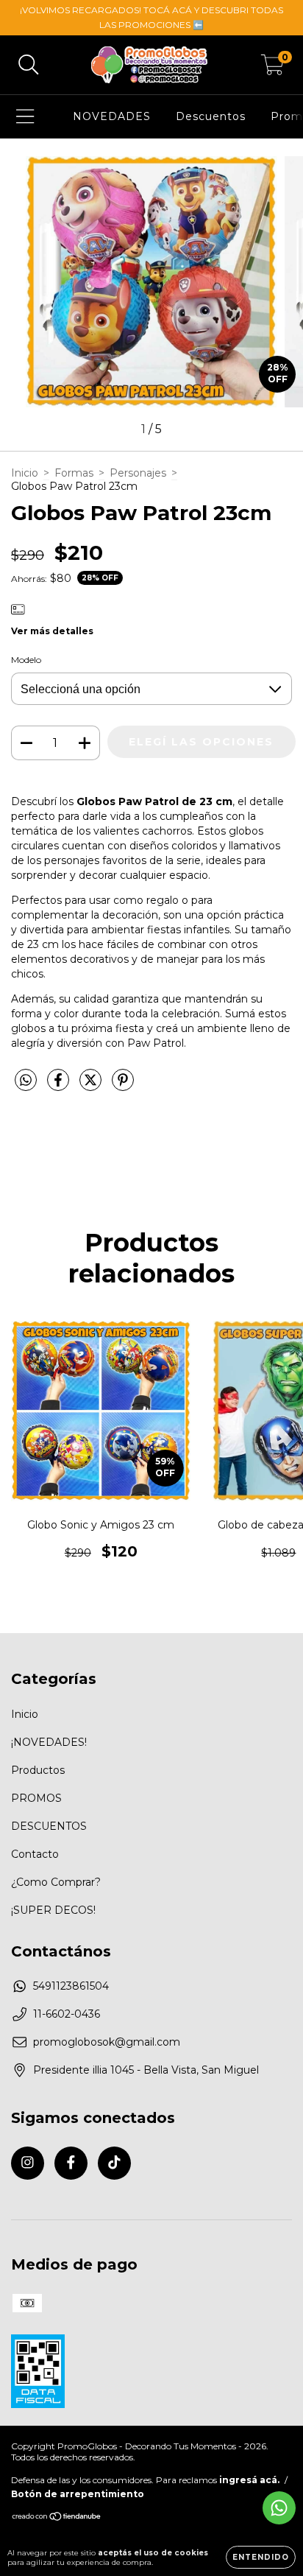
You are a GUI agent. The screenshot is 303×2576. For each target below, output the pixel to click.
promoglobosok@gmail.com (107, 2042)
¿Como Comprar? (56, 1882)
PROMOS (36, 1798)
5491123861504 (71, 1986)
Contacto (35, 1854)
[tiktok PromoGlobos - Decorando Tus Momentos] (114, 2163)
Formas (74, 473)
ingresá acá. (249, 2480)
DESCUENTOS (49, 1826)
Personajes (138, 473)
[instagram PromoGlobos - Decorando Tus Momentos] (28, 2163)
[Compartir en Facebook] (60, 1086)
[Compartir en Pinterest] (123, 1086)
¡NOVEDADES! (49, 1742)
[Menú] (25, 117)
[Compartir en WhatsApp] (26, 1081)
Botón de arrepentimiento (78, 2494)
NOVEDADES (112, 116)
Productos (38, 1770)
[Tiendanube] (57, 2518)
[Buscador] (29, 65)
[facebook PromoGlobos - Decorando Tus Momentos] (71, 2163)
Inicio (25, 473)
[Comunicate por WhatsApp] (279, 2508)
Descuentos (211, 116)
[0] (272, 69)
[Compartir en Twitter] (92, 1086)
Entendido (261, 2557)
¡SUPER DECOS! (53, 1910)
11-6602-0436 (67, 2014)
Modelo (26, 660)
